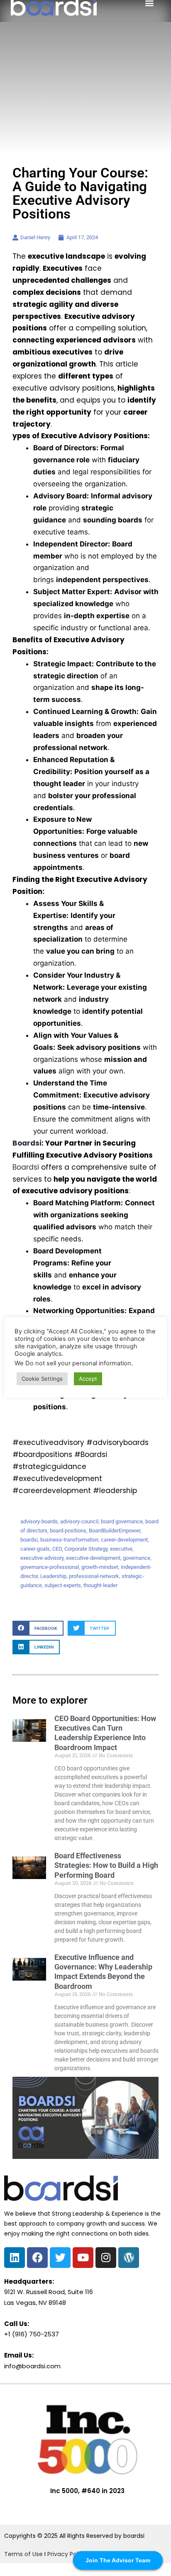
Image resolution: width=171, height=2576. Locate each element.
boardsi (29, 1540)
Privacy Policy (67, 2554)
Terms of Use (23, 2554)
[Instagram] (106, 2258)
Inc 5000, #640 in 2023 (87, 2491)
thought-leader (100, 1585)
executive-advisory (42, 1558)
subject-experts (63, 1585)
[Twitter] (60, 2258)
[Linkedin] (15, 2258)
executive (121, 1549)
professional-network (94, 1576)
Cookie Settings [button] (42, 1379)
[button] (38, 1628)
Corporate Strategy (86, 1549)
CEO (57, 1549)
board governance (122, 1521)
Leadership (53, 1576)
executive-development (93, 1558)
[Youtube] (83, 2258)
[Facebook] (37, 2258)
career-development (124, 1540)
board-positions (68, 1531)
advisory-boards (39, 1521)
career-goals (35, 1549)
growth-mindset (100, 1567)
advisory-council (79, 1521)
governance (137, 1558)
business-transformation (69, 1540)
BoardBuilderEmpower (115, 1531)
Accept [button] (88, 1379)
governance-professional (50, 1567)
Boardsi (27, 1143)
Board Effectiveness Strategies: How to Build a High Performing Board (106, 1865)
